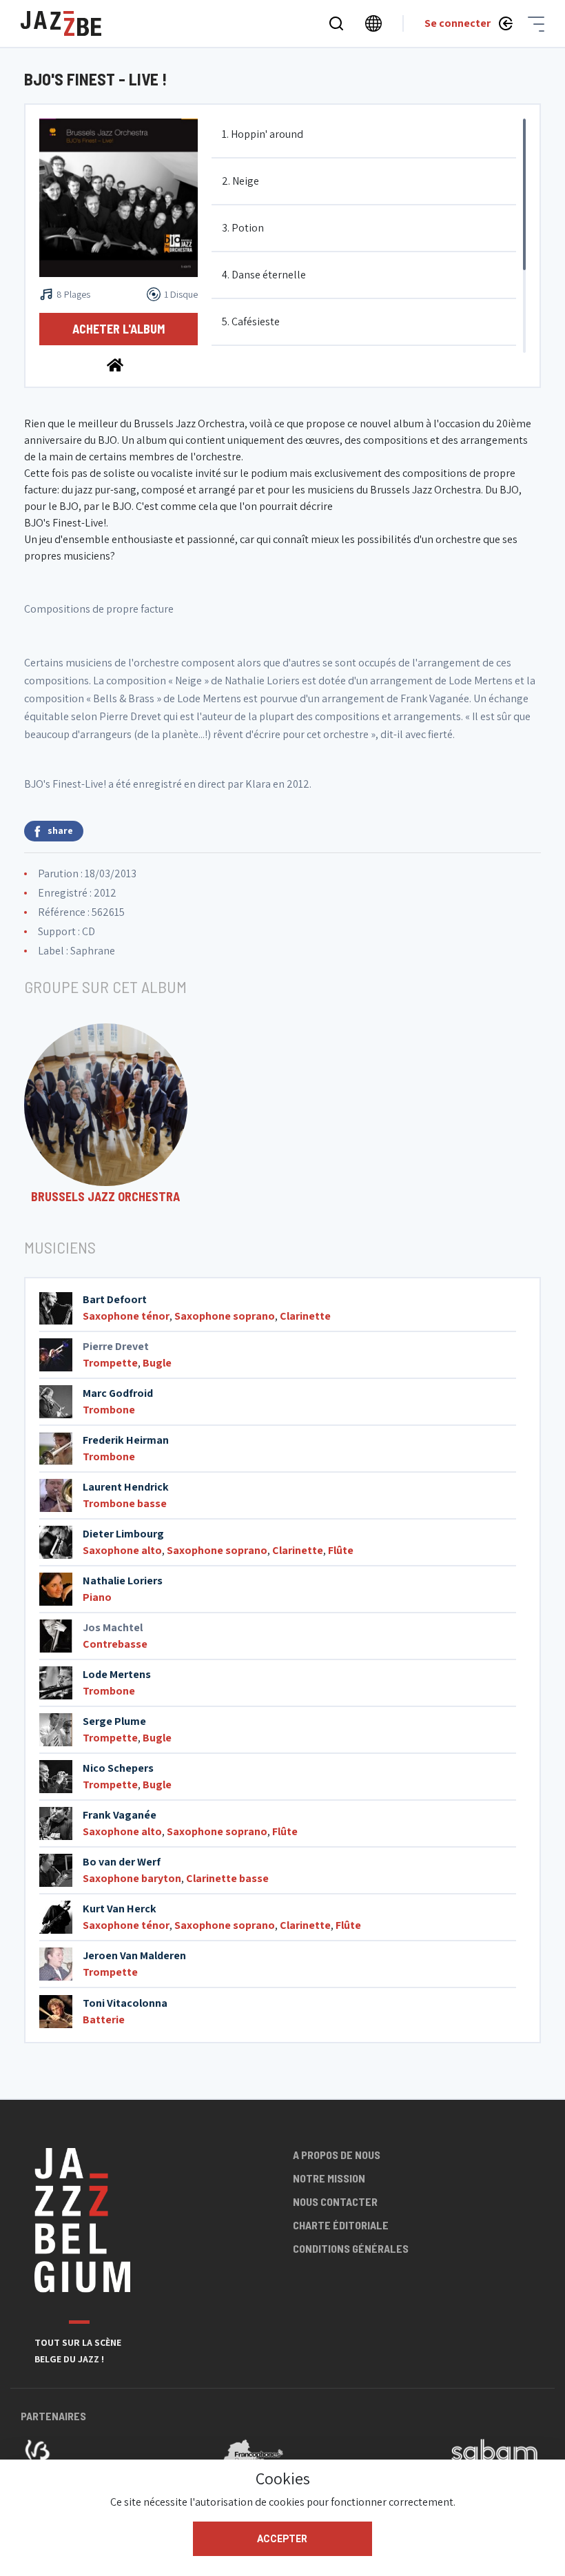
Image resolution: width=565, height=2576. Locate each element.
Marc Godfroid (118, 1393)
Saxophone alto (122, 1550)
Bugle (157, 1363)
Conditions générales (351, 2248)
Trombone (109, 1410)
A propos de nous (337, 2155)
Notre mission (329, 2178)
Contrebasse (115, 1644)
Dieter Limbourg (123, 1534)
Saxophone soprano (225, 1316)
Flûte (341, 1550)
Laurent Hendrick (126, 1487)
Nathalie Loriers (123, 1581)
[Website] (115, 364)
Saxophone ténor (126, 1316)
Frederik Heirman (126, 1440)
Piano (97, 1597)
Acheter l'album (119, 329)
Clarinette (305, 1316)
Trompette (110, 1363)
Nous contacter (335, 2201)
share (60, 830)
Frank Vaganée (120, 1815)
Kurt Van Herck (120, 1909)
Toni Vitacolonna (125, 2003)
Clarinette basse (227, 1878)
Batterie (104, 2020)
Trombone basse (125, 1503)
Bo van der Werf (122, 1862)
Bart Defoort (115, 1299)
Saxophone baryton (132, 1878)
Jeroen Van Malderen (134, 1955)
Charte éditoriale (341, 2225)
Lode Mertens (117, 1674)
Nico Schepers (118, 1768)
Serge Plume (114, 1721)
